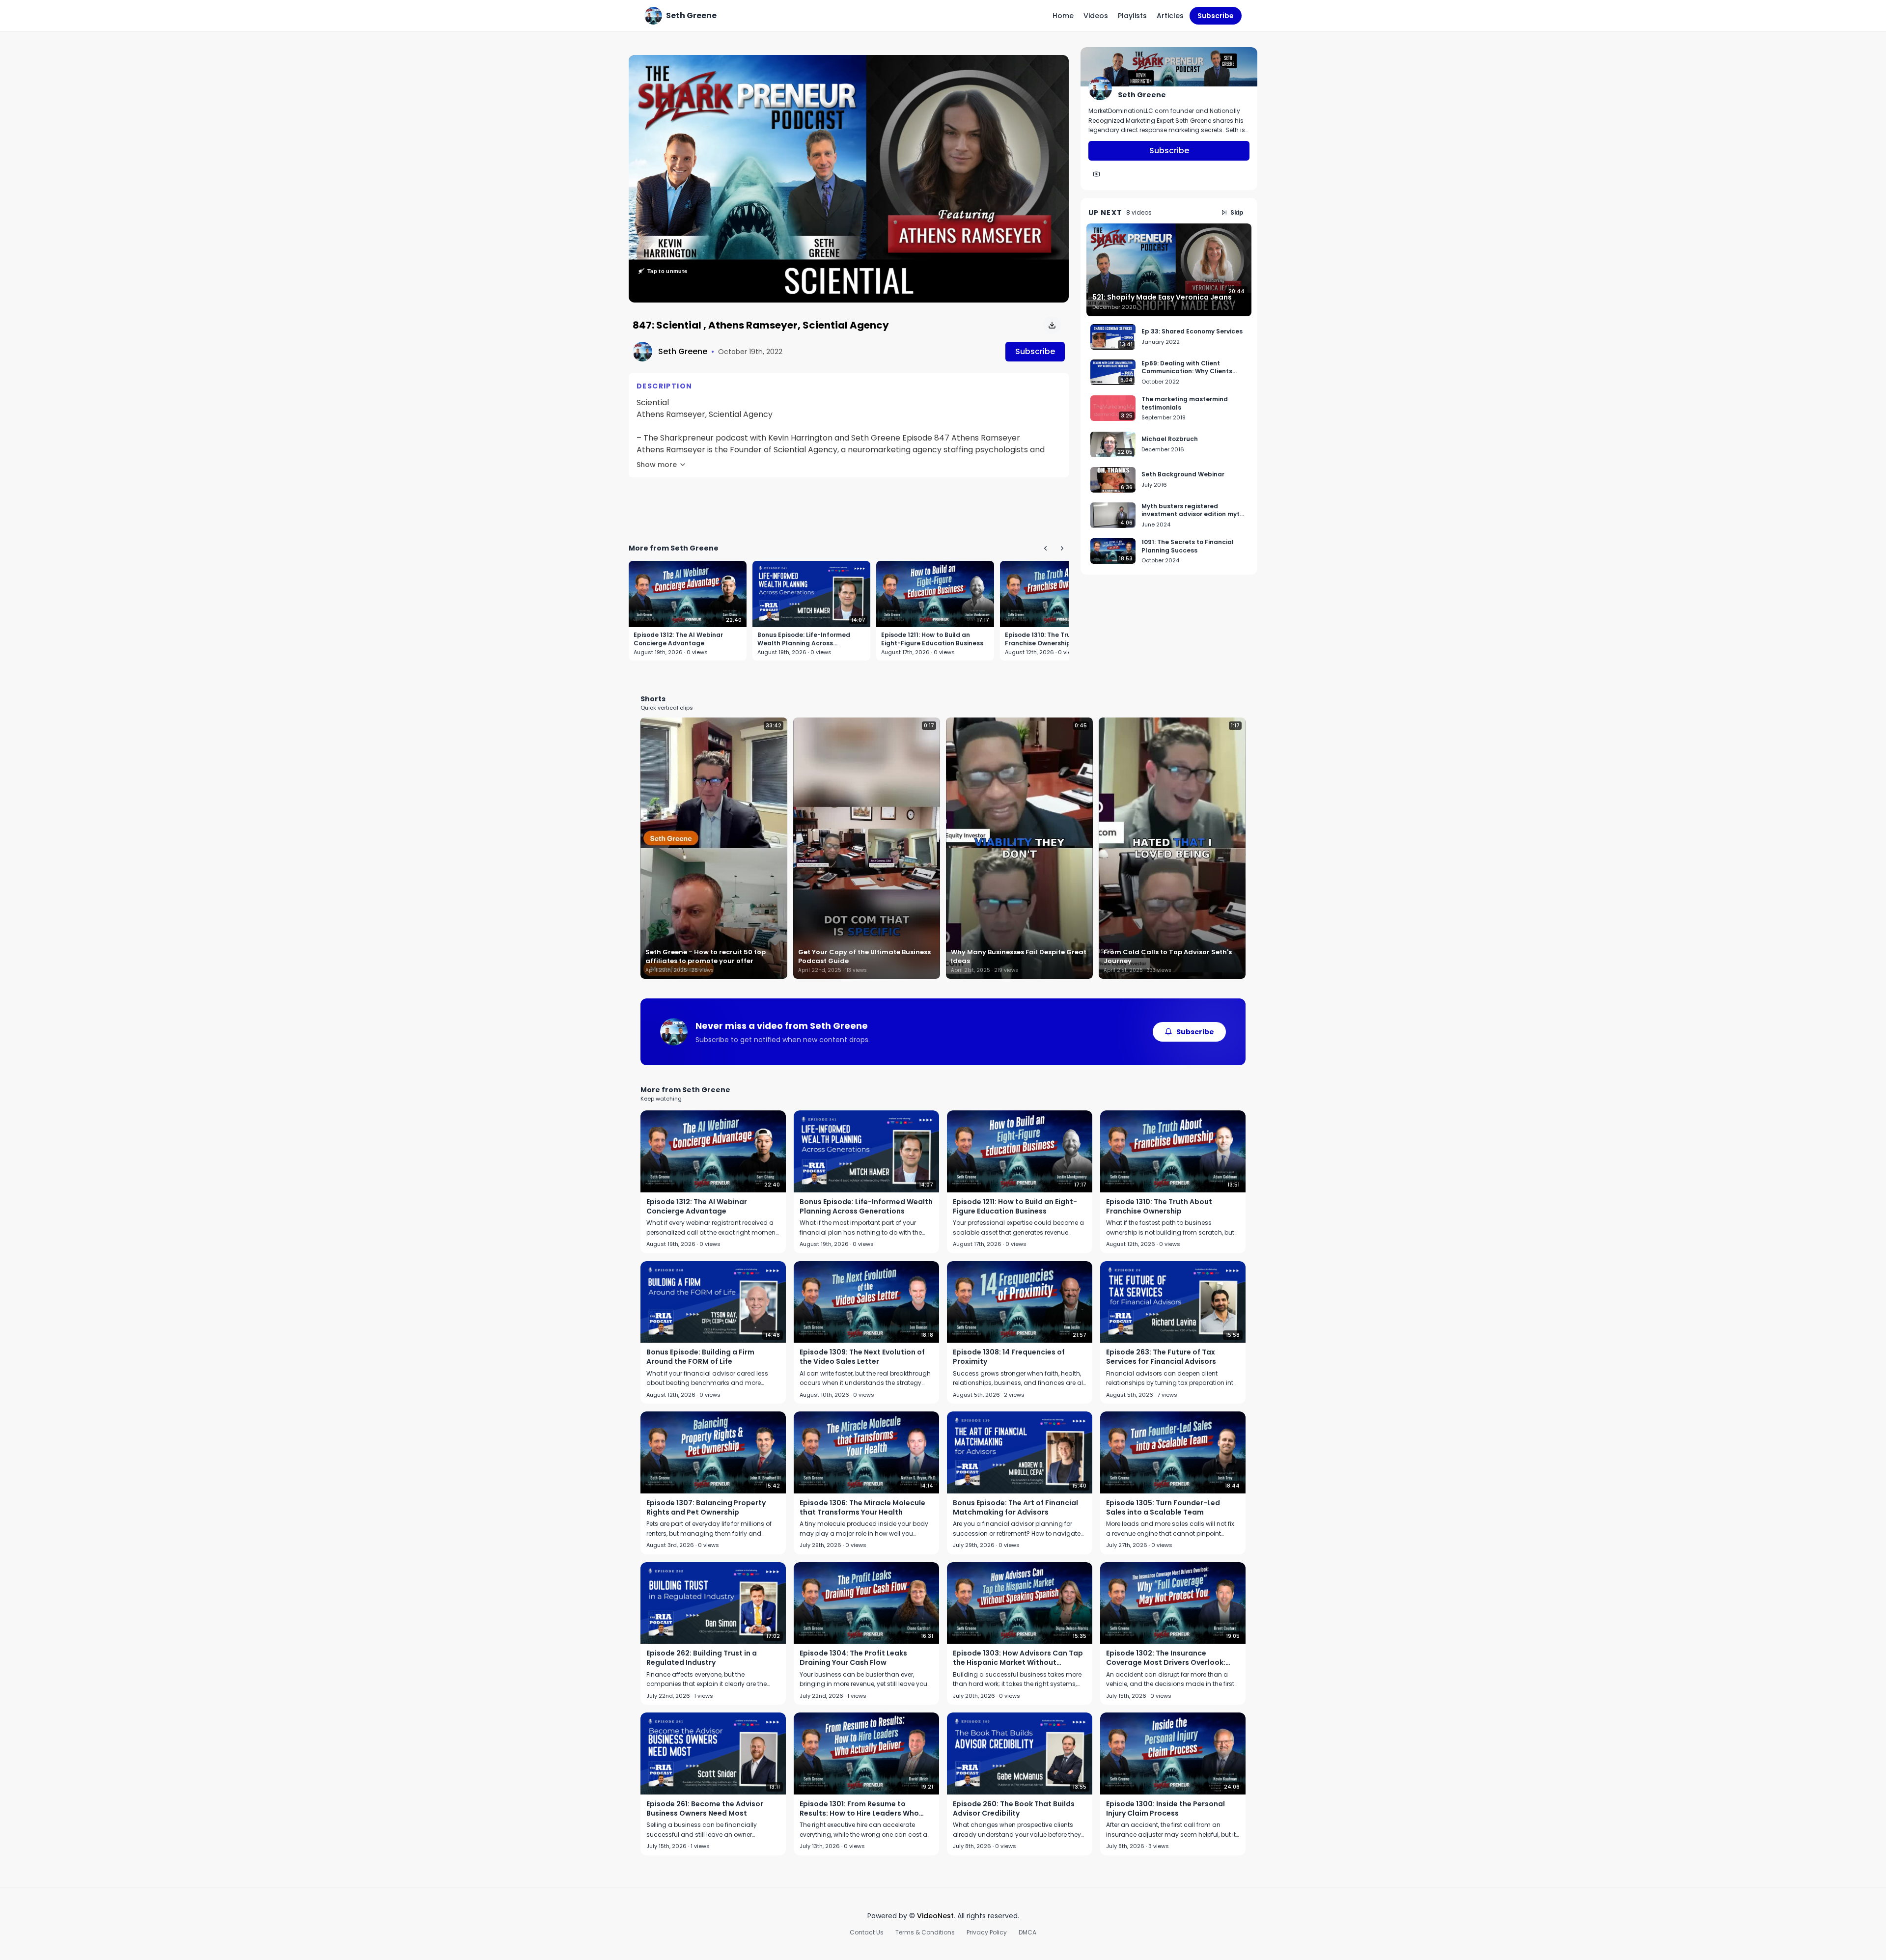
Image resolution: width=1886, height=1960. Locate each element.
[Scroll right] (1062, 548)
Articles (1170, 16)
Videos (1096, 16)
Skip (1237, 212)
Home (1063, 16)
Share (1048, 68)
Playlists (1132, 16)
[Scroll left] (1045, 548)
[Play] (849, 179)
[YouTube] (1096, 174)
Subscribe (1216, 16)
